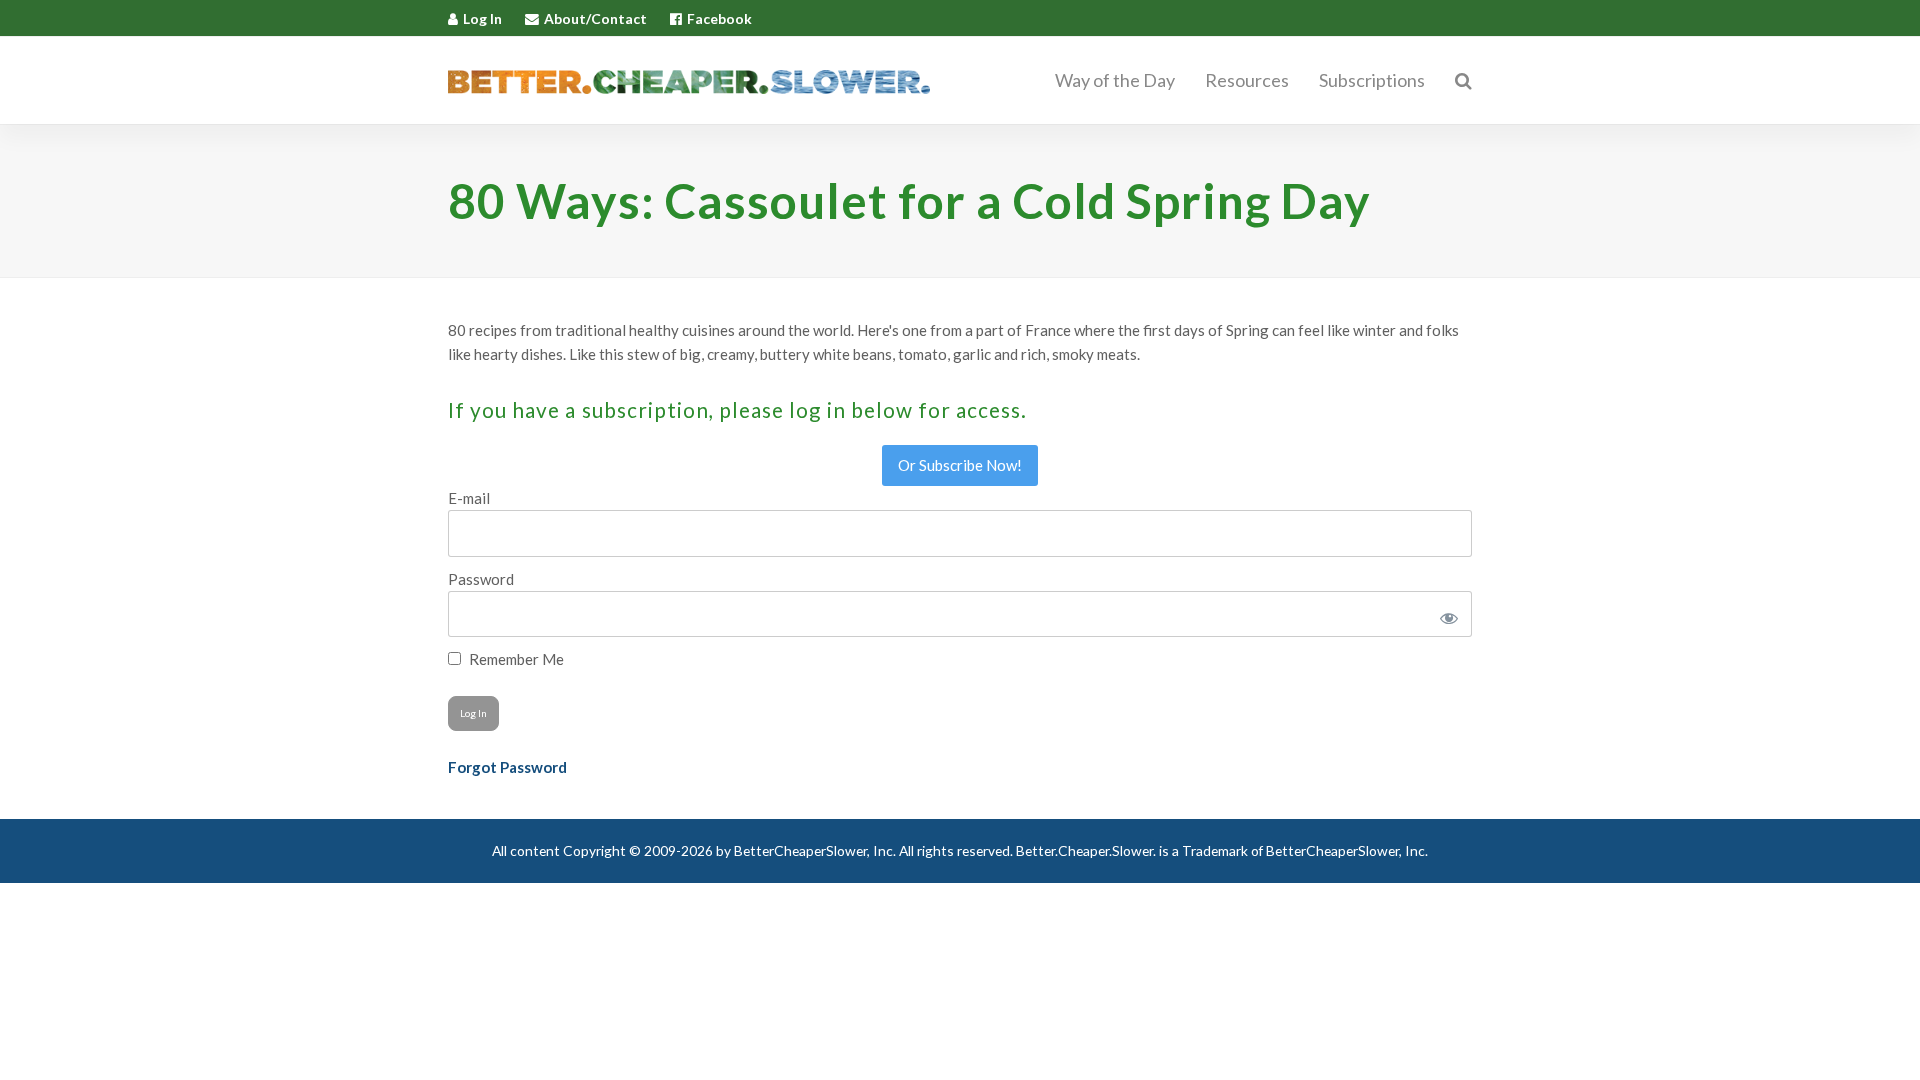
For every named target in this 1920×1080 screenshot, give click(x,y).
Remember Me (515, 659)
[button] (1463, 81)
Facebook (719, 18)
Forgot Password (507, 767)
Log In (482, 18)
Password (481, 579)
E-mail (469, 498)
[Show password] (1445, 614)
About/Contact (595, 18)
